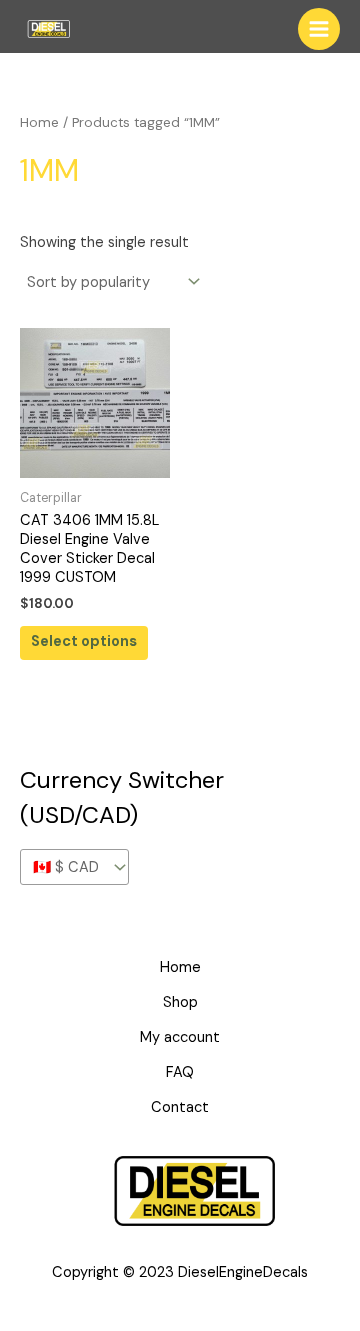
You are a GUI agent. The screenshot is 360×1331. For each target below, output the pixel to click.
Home (39, 122)
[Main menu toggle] (319, 29)
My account (180, 1037)
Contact (180, 1107)
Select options (84, 641)
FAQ (180, 1072)
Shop (180, 1002)
